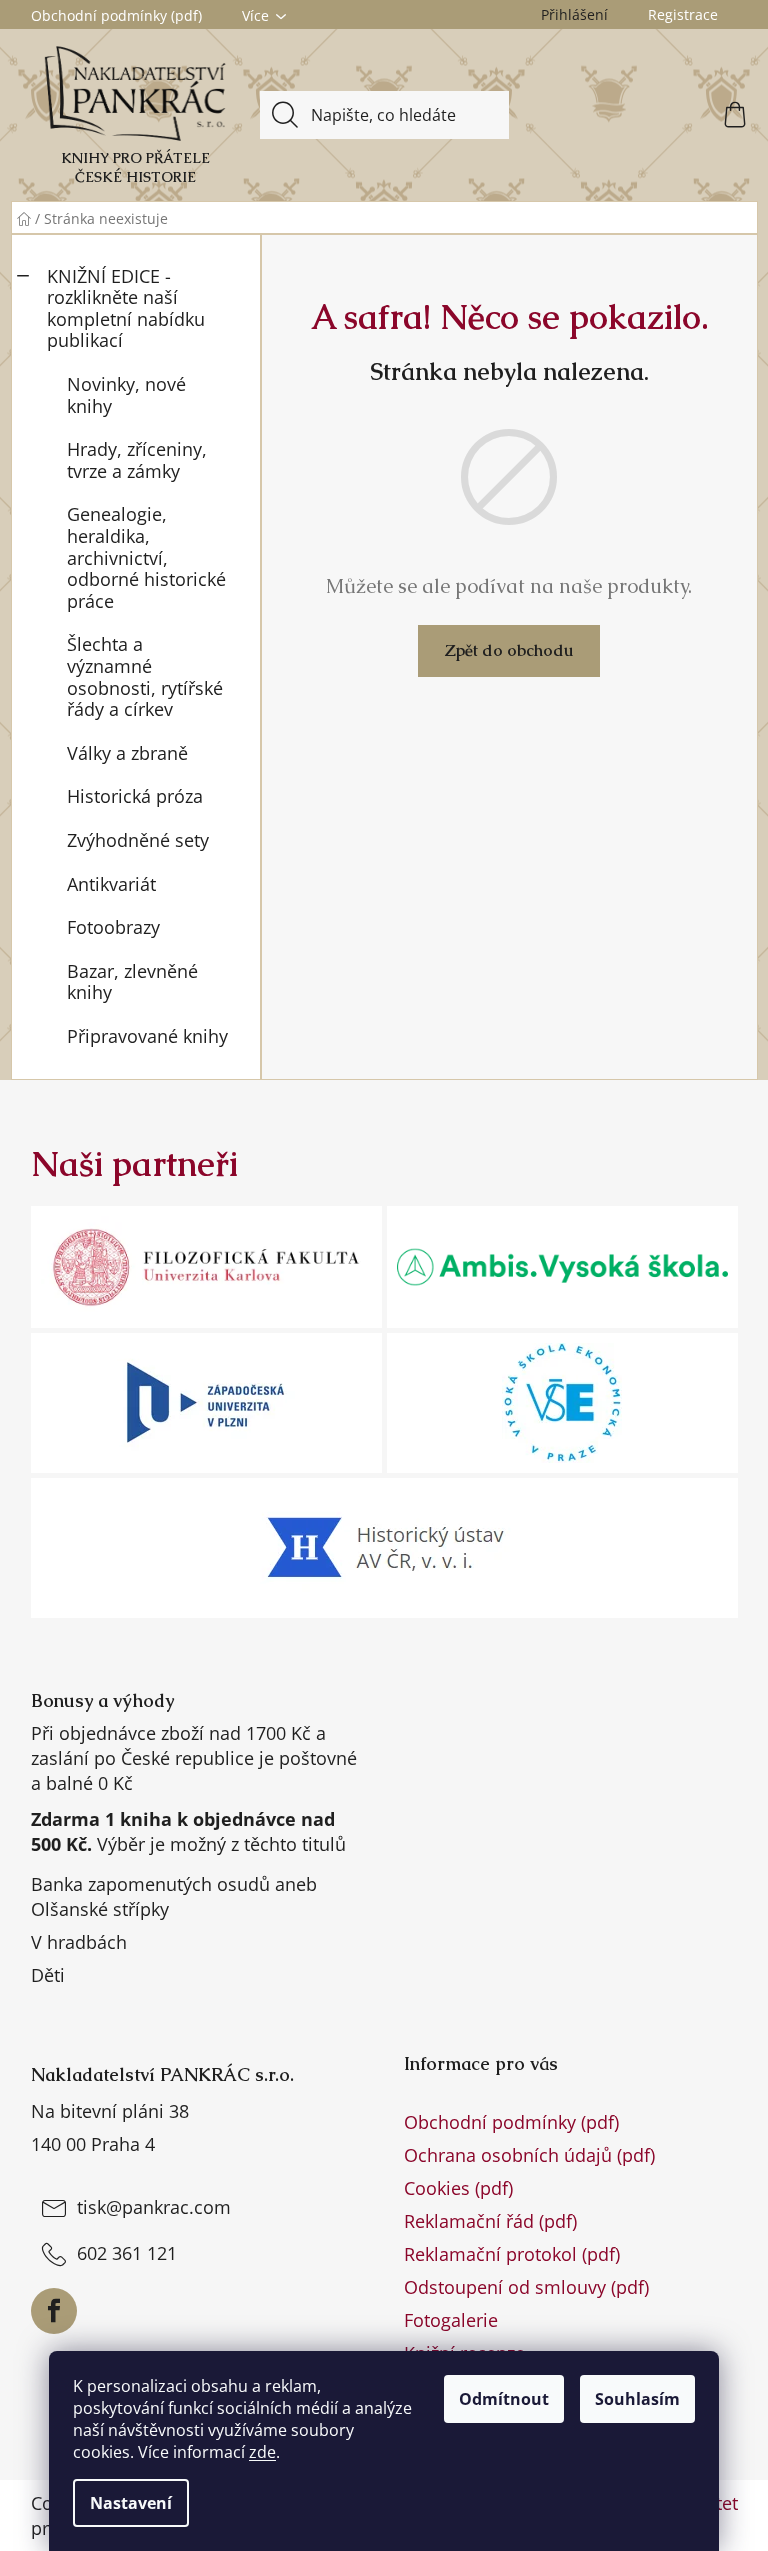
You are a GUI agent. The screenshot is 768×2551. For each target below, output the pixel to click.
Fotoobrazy (113, 927)
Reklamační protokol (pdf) (512, 2254)
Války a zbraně (127, 753)
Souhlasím (637, 2399)
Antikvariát (111, 884)
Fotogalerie (451, 2320)
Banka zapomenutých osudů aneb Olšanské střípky (174, 1896)
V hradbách (79, 1942)
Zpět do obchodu (509, 650)
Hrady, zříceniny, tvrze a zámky (137, 460)
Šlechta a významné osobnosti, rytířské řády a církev (145, 676)
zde (262, 2452)
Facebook (54, 2311)
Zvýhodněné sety (138, 840)
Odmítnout (504, 2399)
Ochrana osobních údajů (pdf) (529, 2155)
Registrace (683, 14)
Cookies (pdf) (458, 2188)
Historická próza (135, 796)
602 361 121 (127, 2253)
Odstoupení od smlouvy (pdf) (526, 2287)
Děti (48, 1975)
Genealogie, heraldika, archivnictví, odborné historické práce (146, 557)
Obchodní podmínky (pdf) (116, 15)
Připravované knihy (147, 1036)
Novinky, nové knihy (126, 395)
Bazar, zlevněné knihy (132, 982)
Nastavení (131, 2503)
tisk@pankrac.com (154, 2207)
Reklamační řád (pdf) (490, 2221)
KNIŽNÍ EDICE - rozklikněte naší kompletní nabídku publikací (126, 308)
